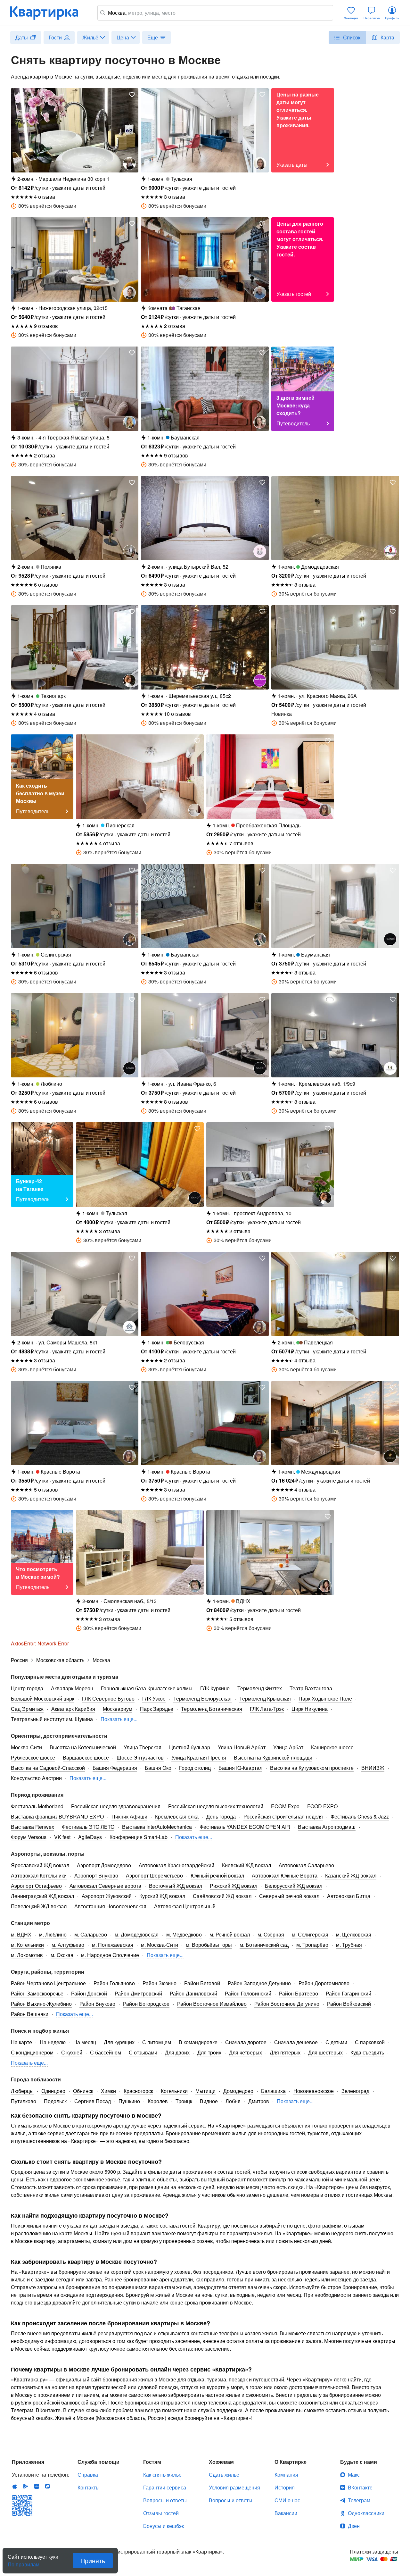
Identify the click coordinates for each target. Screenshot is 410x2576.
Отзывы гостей (161, 2513)
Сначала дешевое (296, 2042)
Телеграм (359, 2500)
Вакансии (286, 2513)
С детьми (336, 2042)
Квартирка (49, 13)
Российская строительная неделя (283, 1816)
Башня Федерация (115, 1768)
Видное (209, 2101)
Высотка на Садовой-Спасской (48, 1768)
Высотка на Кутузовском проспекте (312, 1768)
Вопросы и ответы (165, 2500)
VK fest (62, 1837)
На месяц (85, 2042)
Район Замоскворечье (37, 1993)
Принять (93, 2560)
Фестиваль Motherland (37, 1806)
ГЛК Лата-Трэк (267, 1709)
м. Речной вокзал (230, 1934)
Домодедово (238, 2091)
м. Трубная (349, 1945)
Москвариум (118, 1709)
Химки (108, 2091)
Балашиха (273, 2091)
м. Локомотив (27, 1955)
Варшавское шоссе (86, 1757)
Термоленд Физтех (260, 1688)
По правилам (24, 2562)
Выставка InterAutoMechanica (157, 1827)
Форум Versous (29, 1837)
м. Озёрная (271, 1934)
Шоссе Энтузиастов (140, 1757)
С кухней (72, 2052)
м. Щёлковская (354, 1934)
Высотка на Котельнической (83, 1747)
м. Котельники (27, 1945)
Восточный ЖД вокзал (176, 1886)
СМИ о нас (287, 2500)
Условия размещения (234, 2487)
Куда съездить (367, 2052)
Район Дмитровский (138, 1993)
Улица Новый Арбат (242, 1747)
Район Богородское (146, 2004)
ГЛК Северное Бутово (108, 1698)
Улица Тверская (143, 1747)
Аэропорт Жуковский (107, 1896)
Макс (354, 2475)
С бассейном (106, 2052)
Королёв (158, 2101)
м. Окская (62, 1955)
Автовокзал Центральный (185, 1906)
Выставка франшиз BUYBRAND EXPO (57, 1816)
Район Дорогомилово (324, 1983)
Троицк (184, 2101)
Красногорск (138, 2091)
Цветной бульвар (190, 1747)
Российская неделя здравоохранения (116, 1806)
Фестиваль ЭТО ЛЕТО (88, 1827)
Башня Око (158, 1768)
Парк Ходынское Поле (325, 1698)
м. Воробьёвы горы (209, 1945)
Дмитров (259, 2101)
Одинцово (53, 2091)
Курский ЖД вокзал (162, 1896)
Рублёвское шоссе (33, 1757)
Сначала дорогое (246, 2042)
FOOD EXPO (322, 1806)
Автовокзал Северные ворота (105, 1886)
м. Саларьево (91, 1934)
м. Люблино (53, 1934)
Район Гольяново (114, 1983)
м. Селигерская (310, 1934)
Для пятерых (285, 2052)
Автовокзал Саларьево (306, 1865)
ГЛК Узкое (154, 1698)
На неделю (53, 2042)
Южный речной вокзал (217, 1875)
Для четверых (246, 2052)
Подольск (55, 2101)
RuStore (47, 2486)
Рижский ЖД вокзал (234, 1886)
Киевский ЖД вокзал (246, 1865)
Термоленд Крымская (265, 1698)
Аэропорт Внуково (96, 1875)
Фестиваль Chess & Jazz (360, 1816)
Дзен (354, 2526)
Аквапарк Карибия (73, 1709)
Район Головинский (248, 1993)
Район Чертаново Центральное (48, 1983)
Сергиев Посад (93, 2101)
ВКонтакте (360, 2487)
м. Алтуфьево (68, 1945)
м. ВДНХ (21, 1934)
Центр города (27, 1688)
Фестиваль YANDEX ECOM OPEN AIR (245, 1827)
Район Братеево (299, 1993)
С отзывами (143, 2052)
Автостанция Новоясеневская (110, 1906)
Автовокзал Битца (349, 1896)
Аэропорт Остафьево (36, 1886)
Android (26, 2486)
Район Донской (89, 1993)
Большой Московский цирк (43, 1698)
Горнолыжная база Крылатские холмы (147, 1688)
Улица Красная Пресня (199, 1757)
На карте (21, 2042)
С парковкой (370, 2042)
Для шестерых (325, 2052)
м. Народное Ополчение (110, 1955)
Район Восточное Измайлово (212, 2004)
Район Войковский (349, 2004)
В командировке (198, 2042)
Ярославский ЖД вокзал (40, 1865)
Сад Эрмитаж (27, 1709)
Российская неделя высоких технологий (216, 1806)
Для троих (209, 2052)
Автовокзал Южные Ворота (285, 1875)
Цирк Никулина (310, 1709)
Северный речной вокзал (289, 1896)
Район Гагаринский (348, 1993)
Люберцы (22, 2091)
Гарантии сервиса (165, 2487)
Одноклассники (366, 2513)
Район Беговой (202, 1983)
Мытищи (205, 2091)
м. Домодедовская (137, 1934)
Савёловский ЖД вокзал (222, 1896)
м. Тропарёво (312, 1945)
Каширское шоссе (332, 1747)
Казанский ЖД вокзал (351, 1875)
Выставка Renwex (33, 1827)
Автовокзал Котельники (39, 1875)
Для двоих (177, 2052)
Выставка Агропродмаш (327, 1827)
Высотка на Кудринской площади (273, 1757)
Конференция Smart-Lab (139, 1837)
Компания (286, 2475)
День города (221, 1816)
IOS (15, 2486)
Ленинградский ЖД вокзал (42, 1896)
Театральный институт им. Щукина (52, 1719)
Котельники (174, 2091)
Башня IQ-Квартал (240, 1768)
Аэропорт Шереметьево (154, 1875)
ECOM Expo (285, 1806)
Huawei (37, 2486)
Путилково (24, 2101)
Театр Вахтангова (311, 1688)
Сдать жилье (224, 2475)
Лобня (233, 2101)
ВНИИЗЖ (373, 1768)
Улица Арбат (288, 1747)
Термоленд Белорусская (202, 1698)
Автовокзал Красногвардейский (176, 1865)
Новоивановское (314, 2091)
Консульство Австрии (36, 1778)
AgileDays (90, 1837)
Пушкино (129, 2101)
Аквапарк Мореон (72, 1688)
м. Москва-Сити (160, 1945)
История (285, 2487)
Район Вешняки (30, 2014)
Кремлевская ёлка (177, 1816)
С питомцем (157, 2042)
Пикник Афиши (129, 1816)
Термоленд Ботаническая (212, 1709)
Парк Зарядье (157, 1709)
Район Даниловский (193, 1993)
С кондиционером (32, 2052)
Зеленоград (355, 2091)
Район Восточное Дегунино (287, 2004)
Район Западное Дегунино (259, 1983)
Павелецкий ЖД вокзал (39, 1906)
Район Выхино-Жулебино (41, 2004)
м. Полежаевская (113, 1945)
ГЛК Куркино (215, 1688)
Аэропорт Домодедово (104, 1865)
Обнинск (83, 2091)
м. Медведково (184, 1934)
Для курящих (119, 2042)
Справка (88, 2475)
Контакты (89, 2487)
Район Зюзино (160, 1983)
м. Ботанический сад (264, 1945)
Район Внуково (97, 2004)
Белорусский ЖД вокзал (294, 1886)
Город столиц (195, 1768)
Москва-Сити (26, 1747)
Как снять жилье (162, 2475)
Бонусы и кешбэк (164, 2526)
